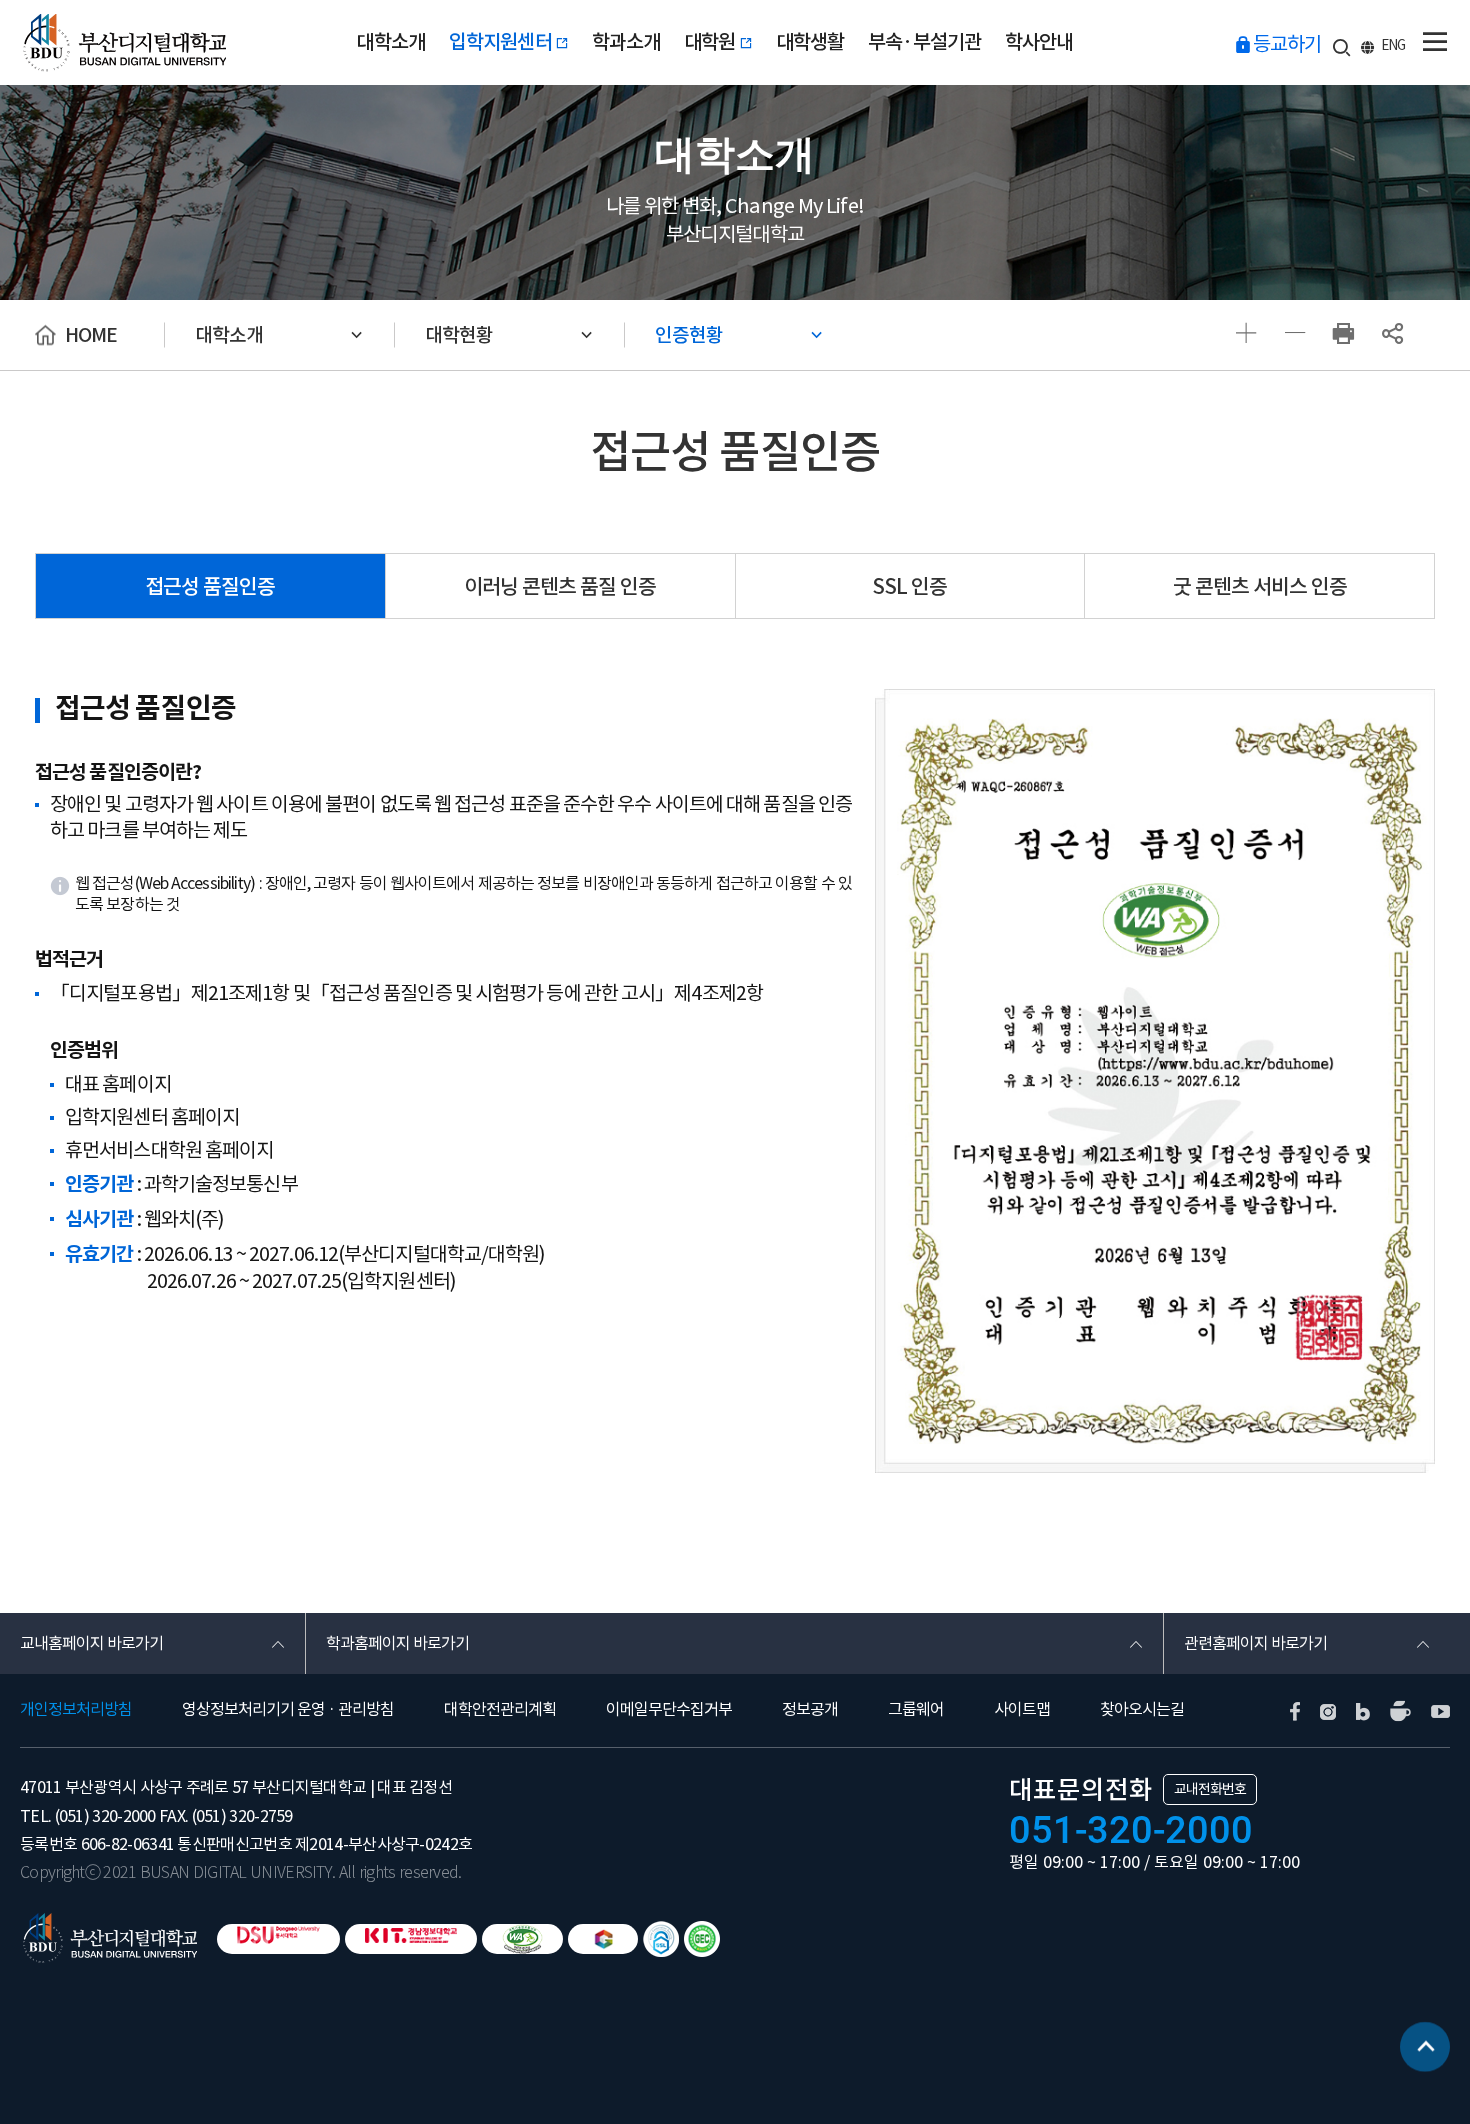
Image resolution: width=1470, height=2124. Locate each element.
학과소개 (626, 42)
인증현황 (689, 335)
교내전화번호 (1210, 1789)
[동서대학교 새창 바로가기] (278, 1939)
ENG (1393, 45)
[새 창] (1295, 1710)
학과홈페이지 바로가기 (397, 1643)
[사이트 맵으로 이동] (1434, 43)
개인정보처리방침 (76, 1709)
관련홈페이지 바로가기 (1255, 1643)
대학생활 (810, 42)
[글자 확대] (1245, 335)
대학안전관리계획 (500, 1709)
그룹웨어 (916, 1709)
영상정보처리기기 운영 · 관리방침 (288, 1709)
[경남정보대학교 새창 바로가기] (411, 1939)
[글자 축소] (1294, 335)
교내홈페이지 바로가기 (91, 1643)
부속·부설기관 (924, 42)
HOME (91, 335)
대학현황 (459, 335)
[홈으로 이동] (118, 1937)
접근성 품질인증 (210, 586)
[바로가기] (522, 1939)
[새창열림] (1343, 335)
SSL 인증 (909, 586)
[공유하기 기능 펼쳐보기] (1392, 335)
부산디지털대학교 (123, 42)
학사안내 (1039, 42)
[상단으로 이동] (1425, 2049)
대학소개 (390, 42)
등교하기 (1287, 44)
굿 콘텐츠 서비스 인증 (1260, 586)
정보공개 (810, 1709)
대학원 (711, 42)
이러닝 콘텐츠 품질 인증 (560, 586)
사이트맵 (1022, 1709)
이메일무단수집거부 (669, 1709)
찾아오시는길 (1142, 1709)
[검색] (1341, 44)
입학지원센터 (502, 42)
